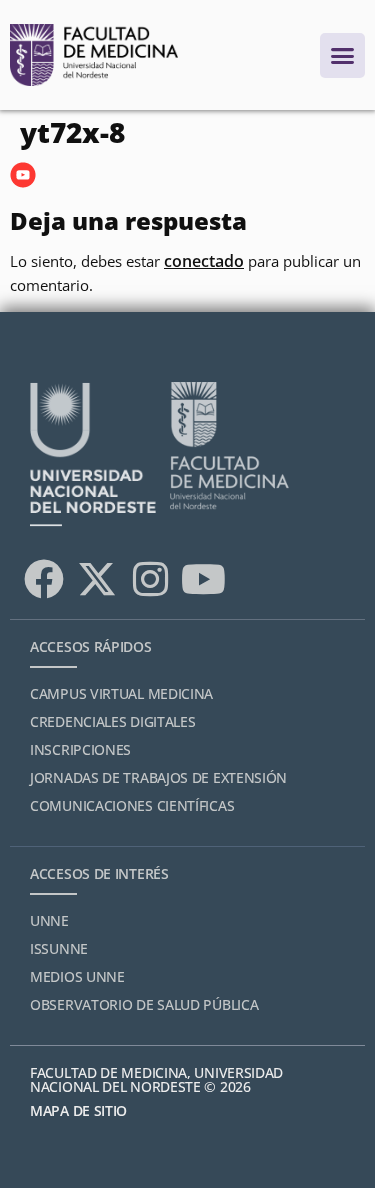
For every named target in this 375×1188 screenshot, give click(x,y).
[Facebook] (44, 579)
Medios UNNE (77, 976)
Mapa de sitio (78, 1110)
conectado (204, 261)
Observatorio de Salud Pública (144, 1004)
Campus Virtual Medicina (121, 693)
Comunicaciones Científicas (132, 805)
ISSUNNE (59, 948)
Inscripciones (80, 749)
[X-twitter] (97, 579)
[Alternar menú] (342, 55)
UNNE (49, 920)
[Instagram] (150, 579)
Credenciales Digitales (112, 721)
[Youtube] (203, 579)
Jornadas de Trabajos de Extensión (158, 777)
